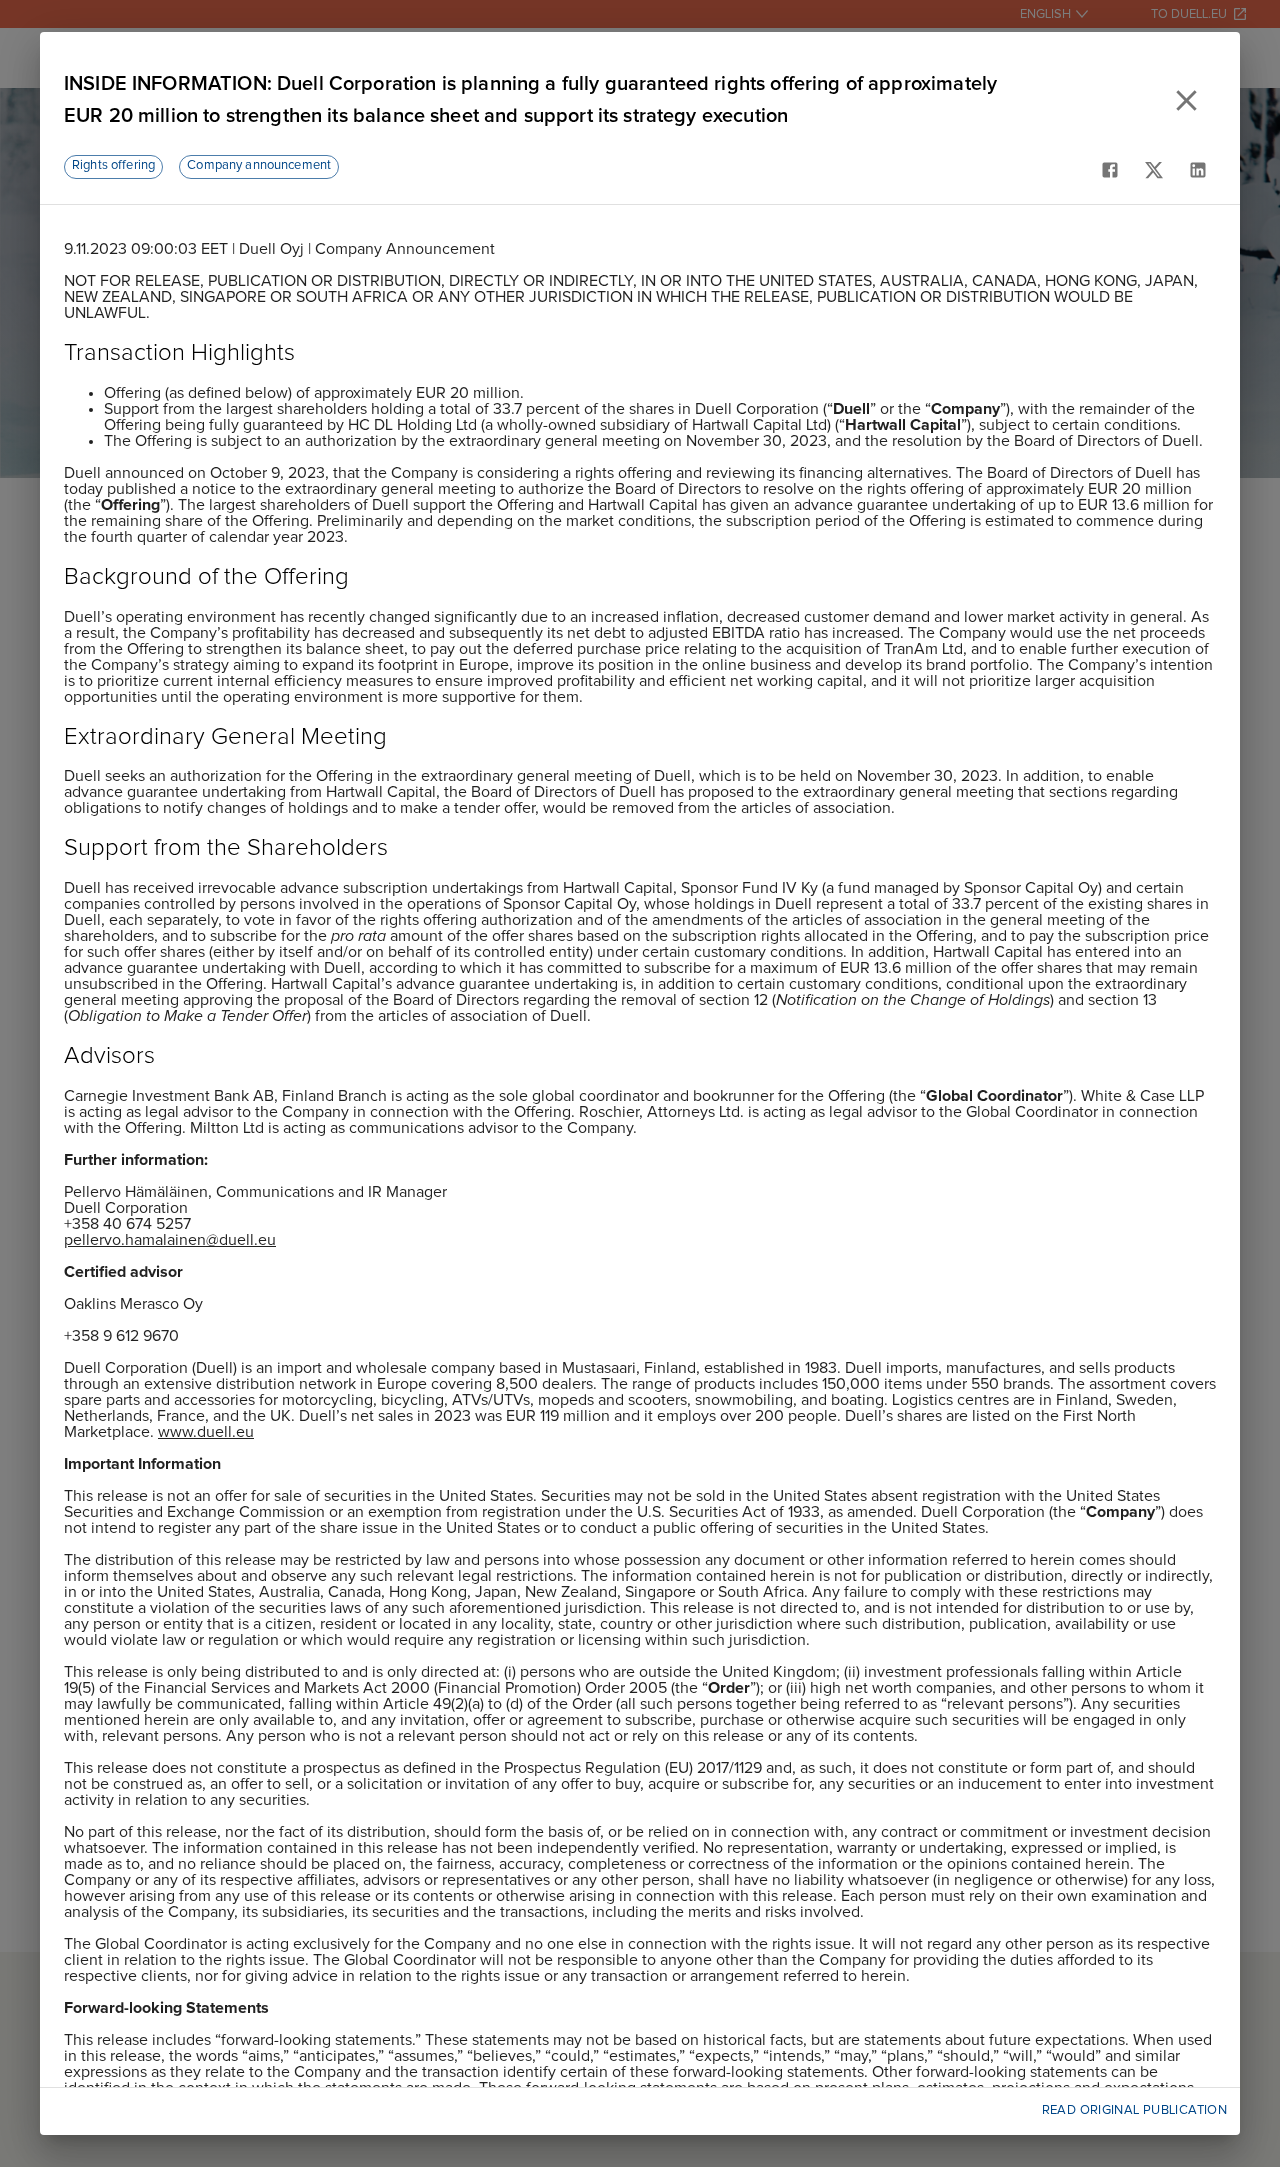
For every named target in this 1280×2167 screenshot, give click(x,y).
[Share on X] (1154, 170)
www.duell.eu (206, 1432)
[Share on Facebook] (1110, 170)
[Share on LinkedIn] (1198, 170)
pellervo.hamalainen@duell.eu (170, 1240)
